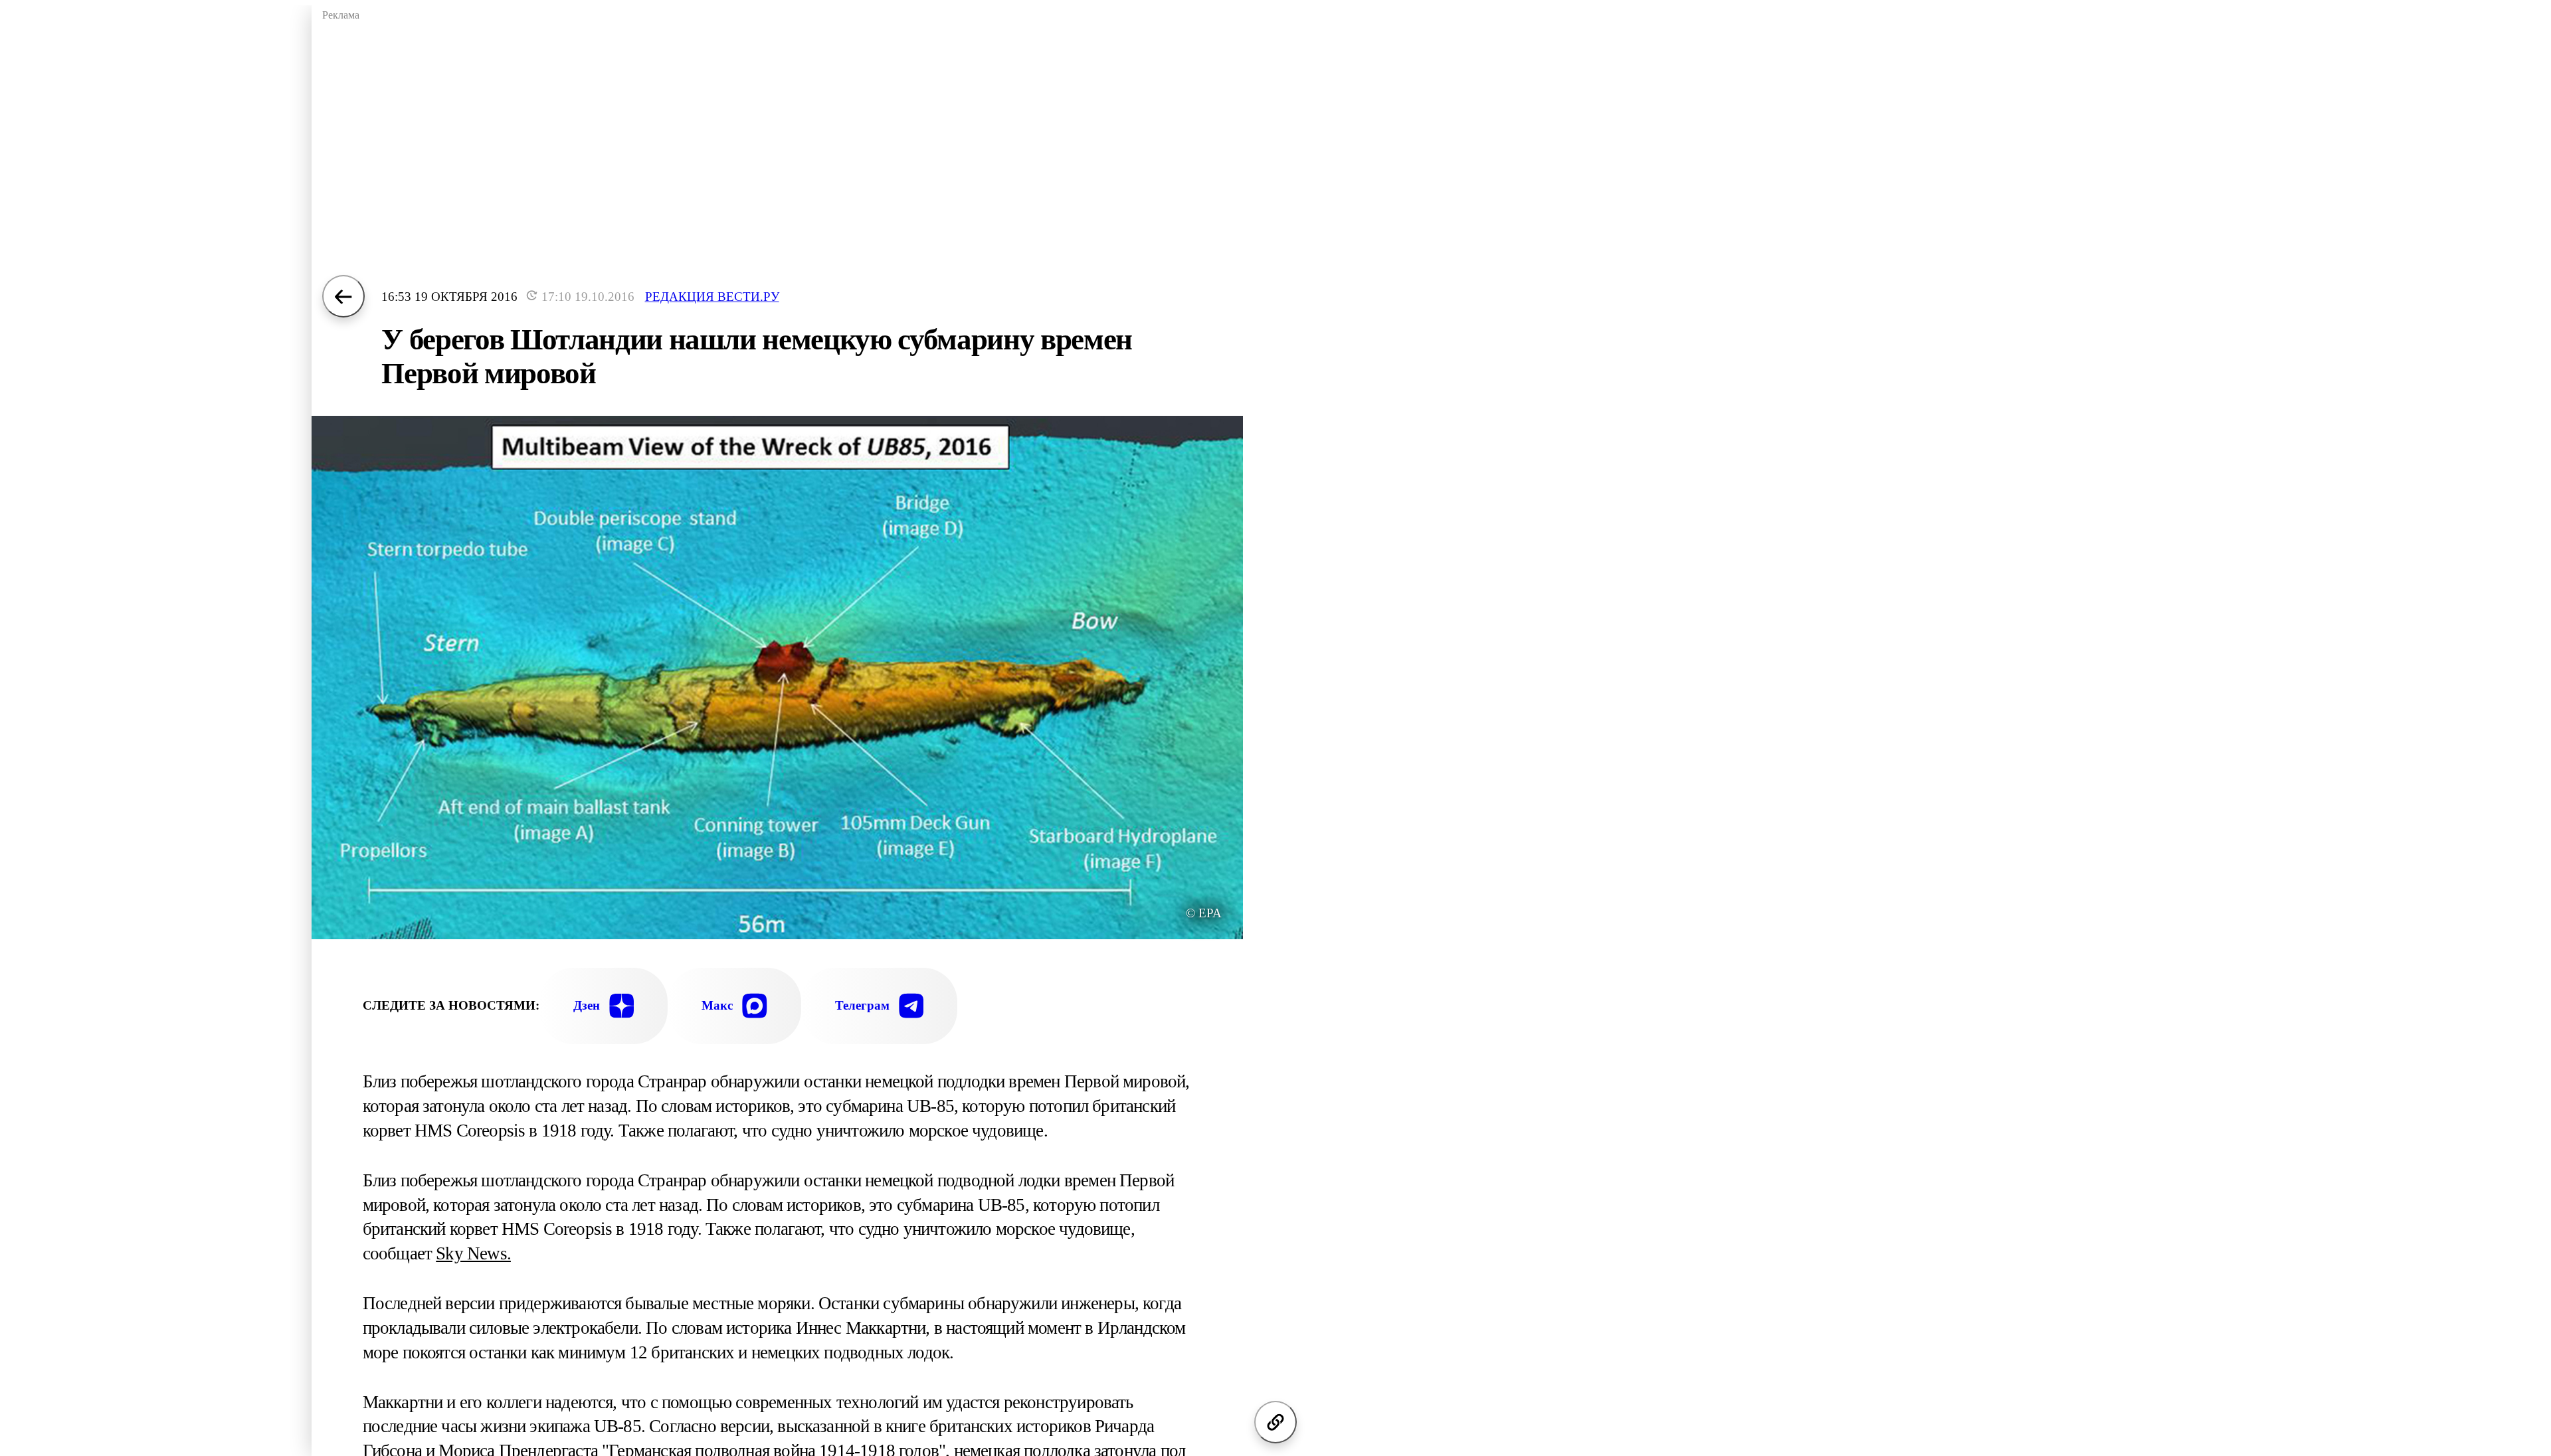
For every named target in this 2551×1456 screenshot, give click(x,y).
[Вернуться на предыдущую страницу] (343, 296)
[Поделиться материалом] (1275, 1422)
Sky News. (473, 1253)
